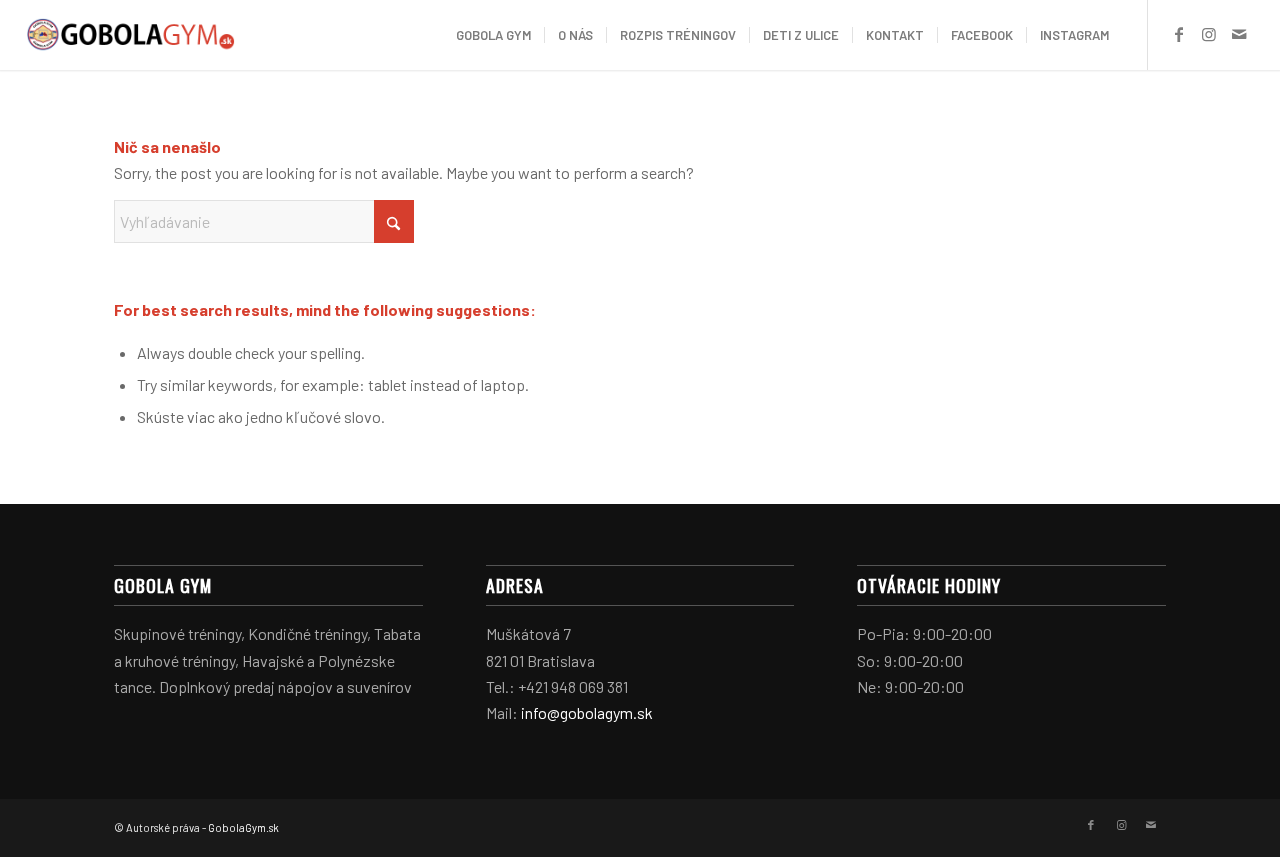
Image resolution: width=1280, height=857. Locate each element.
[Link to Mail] (1239, 34)
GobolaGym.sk (243, 827)
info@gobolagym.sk (587, 712)
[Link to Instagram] (1209, 34)
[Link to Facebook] (1179, 34)
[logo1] (130, 35)
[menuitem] (493, 35)
